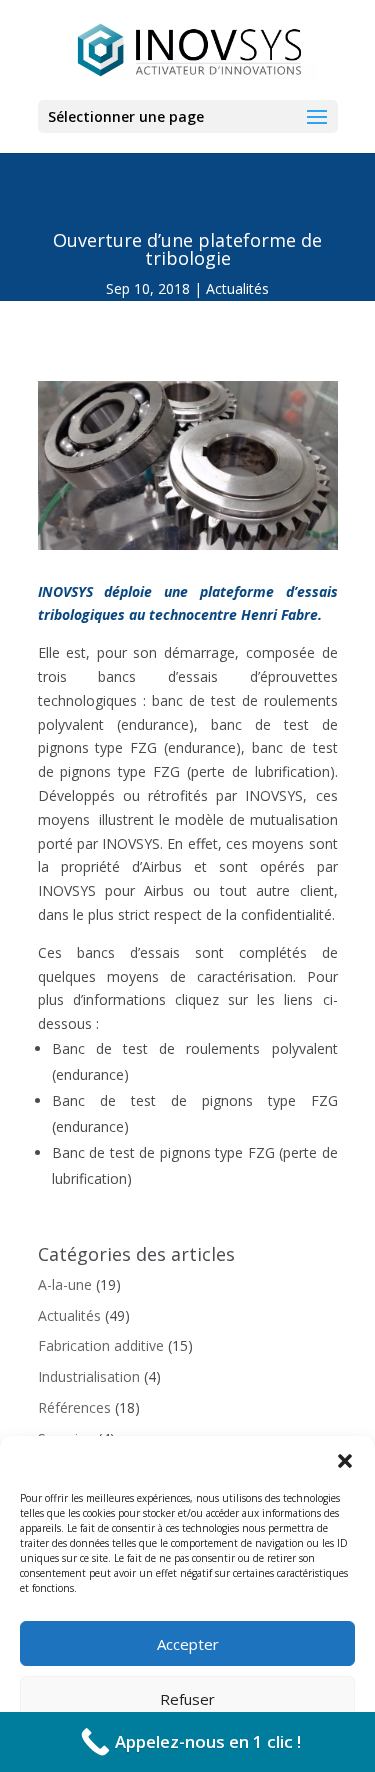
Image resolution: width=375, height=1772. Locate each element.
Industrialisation (89, 1376)
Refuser (187, 1699)
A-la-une (65, 1284)
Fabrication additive (101, 1345)
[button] (345, 1461)
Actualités (237, 288)
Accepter (188, 1644)
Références (74, 1407)
